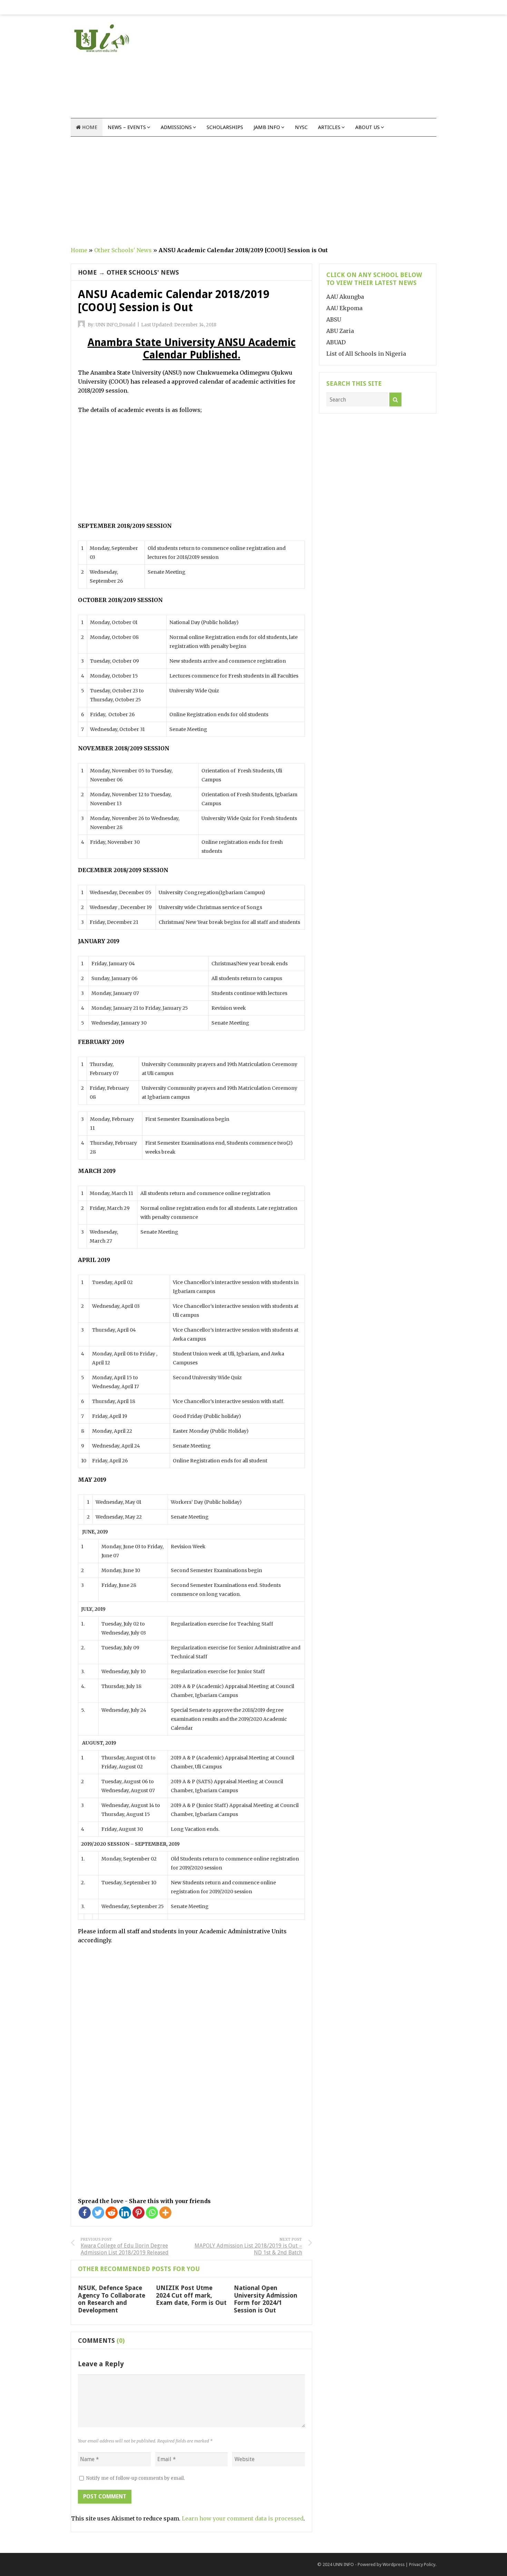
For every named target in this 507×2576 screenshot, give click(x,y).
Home (89, 127)
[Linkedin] (125, 2213)
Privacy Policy (422, 2564)
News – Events (127, 127)
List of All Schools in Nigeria (366, 354)
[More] (165, 2213)
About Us (367, 127)
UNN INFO (344, 2564)
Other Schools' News (123, 250)
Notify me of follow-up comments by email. (136, 2478)
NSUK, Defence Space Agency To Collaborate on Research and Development (112, 2299)
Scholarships (225, 127)
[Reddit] (112, 2213)
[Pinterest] (138, 2213)
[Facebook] (85, 2213)
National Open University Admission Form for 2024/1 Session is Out (266, 2299)
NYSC (301, 127)
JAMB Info (267, 127)
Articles (329, 127)
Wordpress (394, 2564)
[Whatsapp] (152, 2213)
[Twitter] (98, 2213)
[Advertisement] (311, 70)
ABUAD (336, 342)
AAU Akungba (345, 297)
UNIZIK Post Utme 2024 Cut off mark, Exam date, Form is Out (191, 2295)
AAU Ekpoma (344, 308)
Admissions (176, 127)
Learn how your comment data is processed (243, 2518)
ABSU (334, 319)
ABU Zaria (340, 331)
